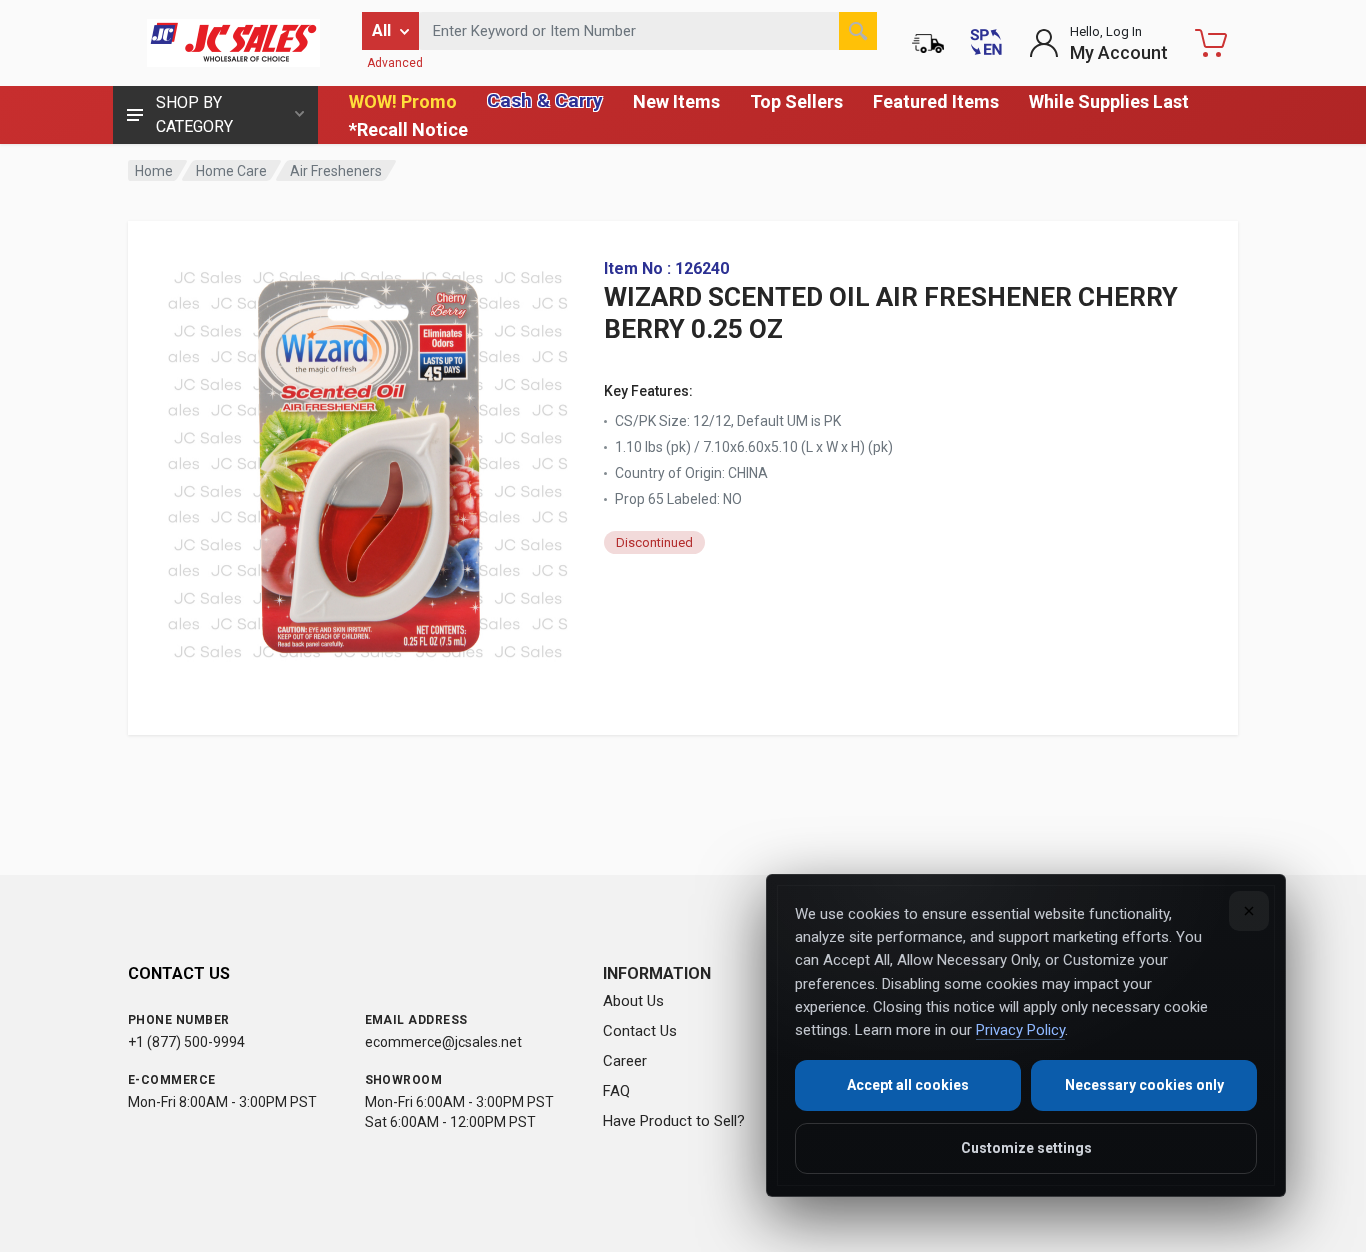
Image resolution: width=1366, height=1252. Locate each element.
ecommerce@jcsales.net (443, 1042)
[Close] (1249, 911)
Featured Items (936, 101)
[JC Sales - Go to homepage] (233, 43)
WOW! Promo (403, 101)
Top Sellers (796, 101)
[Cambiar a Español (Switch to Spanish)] (986, 43)
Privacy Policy (1020, 1030)
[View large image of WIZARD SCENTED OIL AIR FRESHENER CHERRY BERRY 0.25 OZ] (368, 460)
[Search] (858, 31)
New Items (676, 101)
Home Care (231, 171)
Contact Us (640, 1031)
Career (625, 1061)
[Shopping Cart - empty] (1211, 43)
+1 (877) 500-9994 (186, 1042)
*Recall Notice (408, 129)
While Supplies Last (1109, 101)
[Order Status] (928, 43)
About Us (633, 1001)
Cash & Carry (545, 100)
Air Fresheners (336, 171)
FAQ (616, 1091)
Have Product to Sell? (674, 1121)
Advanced (395, 63)
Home (154, 171)
